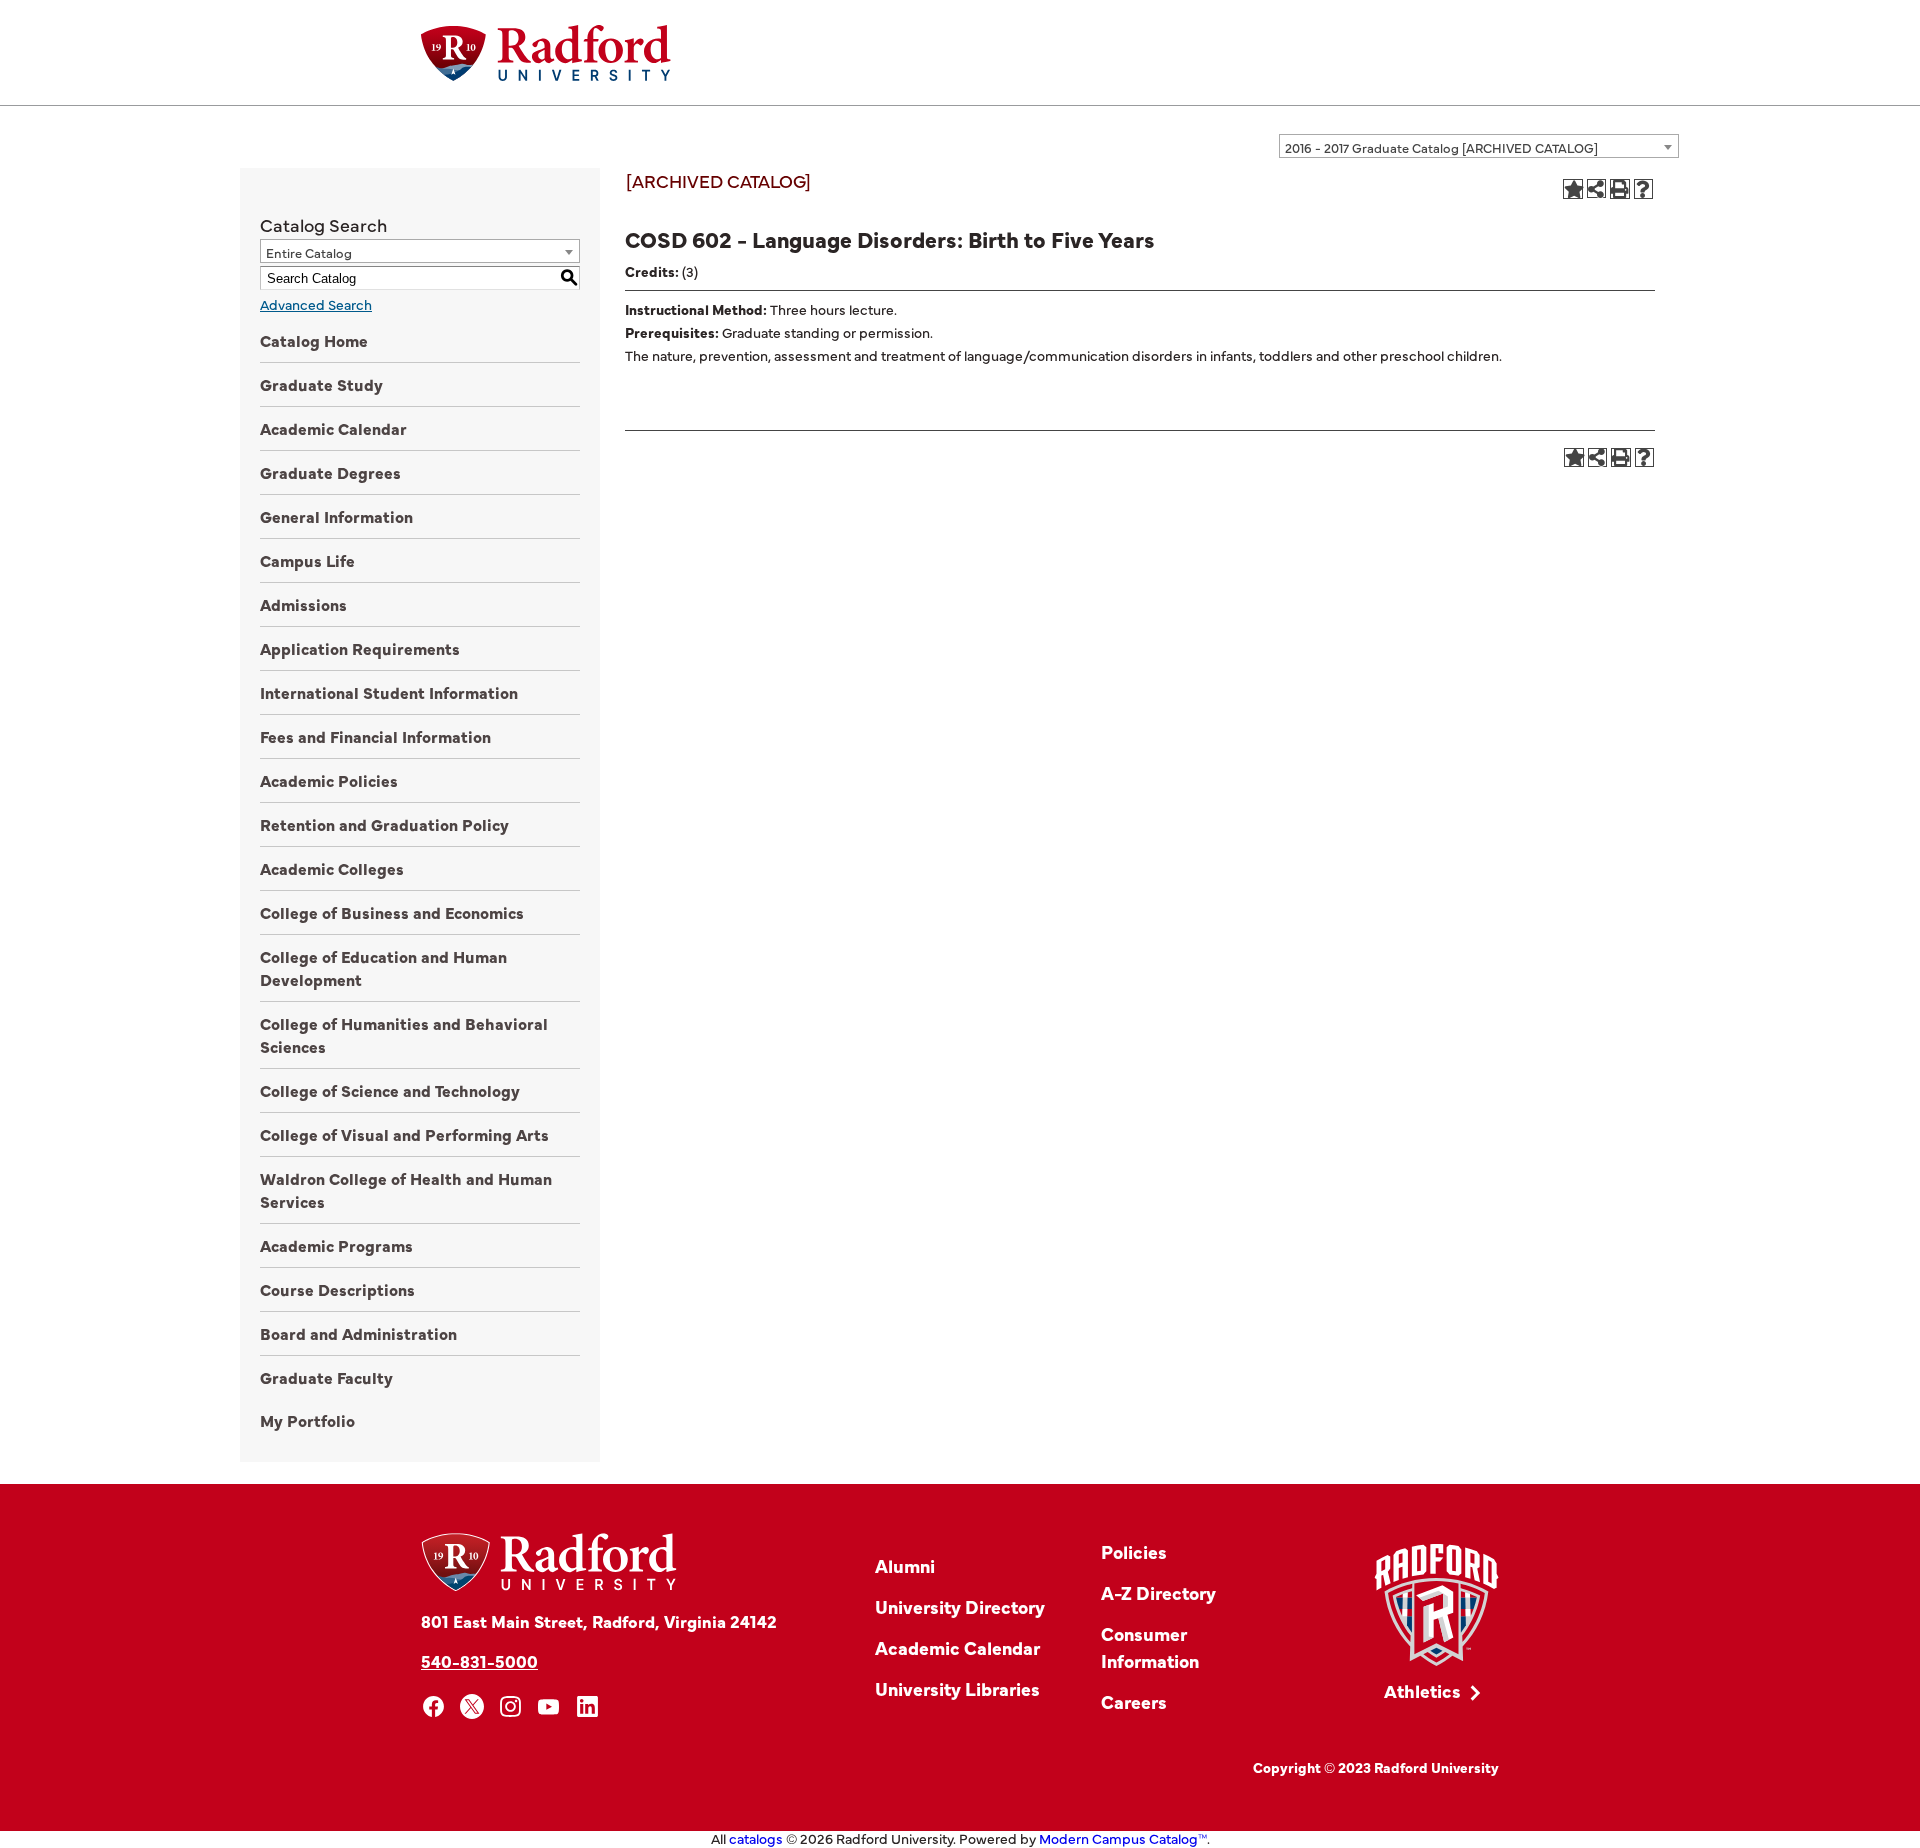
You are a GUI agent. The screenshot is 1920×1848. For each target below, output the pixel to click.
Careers (1134, 1701)
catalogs (756, 1838)
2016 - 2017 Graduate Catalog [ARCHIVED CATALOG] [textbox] (1441, 147)
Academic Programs (336, 1245)
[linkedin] (587, 1706)
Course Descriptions (337, 1289)
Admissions (303, 604)
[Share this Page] (1596, 188)
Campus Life (307, 560)
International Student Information (389, 692)
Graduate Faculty (326, 1377)
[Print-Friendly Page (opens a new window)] (1620, 189)
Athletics (1422, 1690)
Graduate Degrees (330, 472)
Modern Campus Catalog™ (1123, 1838)
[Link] (1436, 1605)
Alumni (905, 1565)
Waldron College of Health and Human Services (406, 1189)
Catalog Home (314, 340)
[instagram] (510, 1706)
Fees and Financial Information (375, 736)
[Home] (546, 53)
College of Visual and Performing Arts (404, 1134)
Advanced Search (316, 304)
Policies (1134, 1551)
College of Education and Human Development (383, 967)
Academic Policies (329, 780)
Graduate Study (321, 384)
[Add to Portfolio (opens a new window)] (1573, 189)
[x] (472, 1706)
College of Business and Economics (392, 912)
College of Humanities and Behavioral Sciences (404, 1034)
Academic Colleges (332, 868)
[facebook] (433, 1706)
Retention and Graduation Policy (384, 824)
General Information (336, 516)
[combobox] (1479, 146)
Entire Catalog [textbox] (309, 252)
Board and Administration (358, 1333)
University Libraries (957, 1688)
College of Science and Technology (390, 1090)
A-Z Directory (1158, 1592)
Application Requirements (360, 648)
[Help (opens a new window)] (1644, 189)
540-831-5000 (479, 1660)
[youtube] (549, 1706)
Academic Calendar (333, 428)
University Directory (960, 1606)
